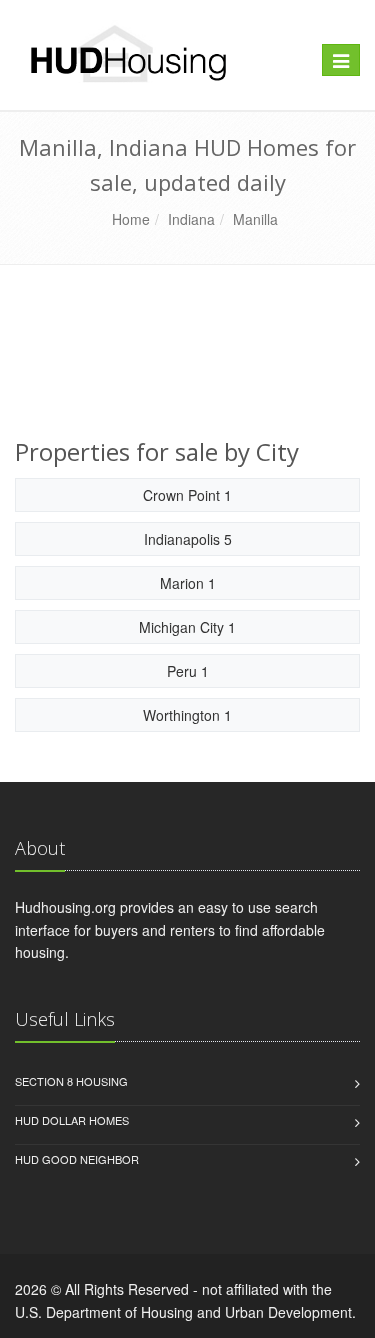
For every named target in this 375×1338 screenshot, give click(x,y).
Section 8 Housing (71, 1081)
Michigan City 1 (187, 627)
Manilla (255, 219)
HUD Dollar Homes (72, 1120)
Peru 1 (188, 671)
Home (131, 219)
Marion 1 (188, 583)
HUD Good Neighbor (77, 1159)
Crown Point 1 (187, 495)
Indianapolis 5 (188, 539)
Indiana (191, 219)
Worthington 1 (187, 715)
